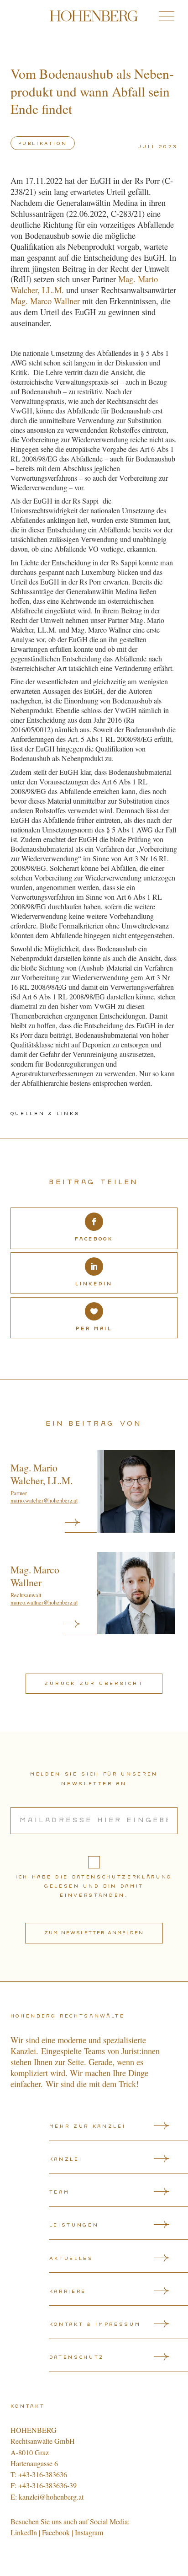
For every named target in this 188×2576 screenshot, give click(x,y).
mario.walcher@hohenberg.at (44, 1500)
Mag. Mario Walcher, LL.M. (42, 1474)
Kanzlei (66, 2159)
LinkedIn (24, 2533)
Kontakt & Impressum (95, 2324)
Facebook (56, 2533)
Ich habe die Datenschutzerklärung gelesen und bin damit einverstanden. (94, 1886)
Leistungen (74, 2225)
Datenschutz (77, 2357)
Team (60, 2192)
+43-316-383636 (43, 2474)
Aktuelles (71, 2259)
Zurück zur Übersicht (94, 1684)
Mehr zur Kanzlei (88, 2126)
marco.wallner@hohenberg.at (44, 1602)
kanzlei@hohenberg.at (51, 2497)
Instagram (89, 2533)
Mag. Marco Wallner (45, 301)
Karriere (68, 2292)
